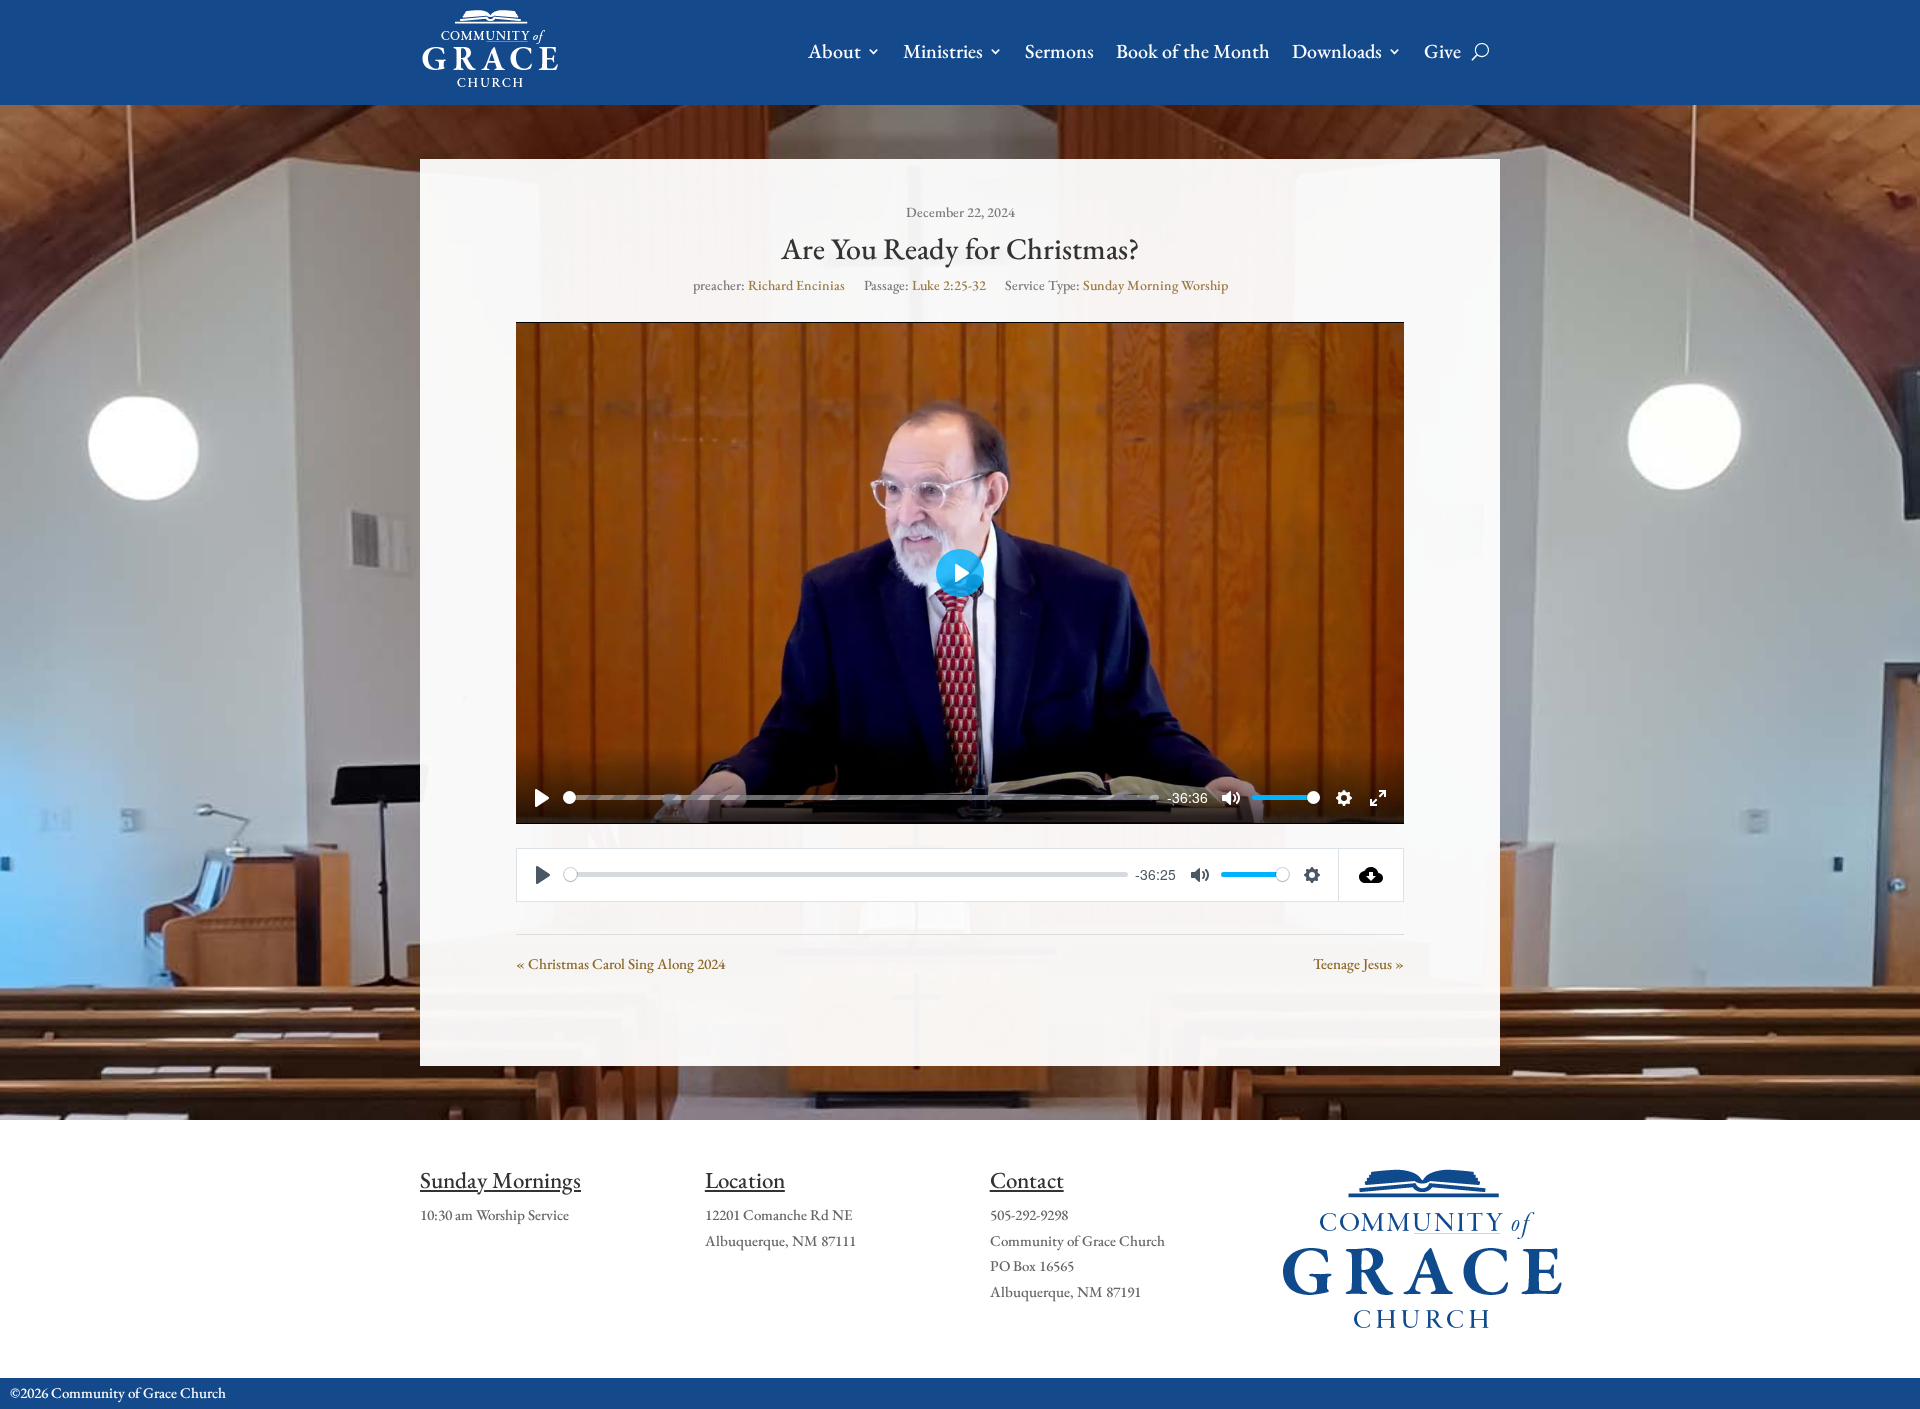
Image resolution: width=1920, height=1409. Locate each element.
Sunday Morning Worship (1155, 285)
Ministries (943, 51)
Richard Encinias (796, 285)
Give (1442, 51)
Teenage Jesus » (1358, 963)
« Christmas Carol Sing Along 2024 (620, 963)
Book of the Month (1193, 51)
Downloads (1337, 51)
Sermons (1059, 51)
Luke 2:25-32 (949, 285)
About (834, 51)
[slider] (861, 797)
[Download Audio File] (1371, 875)
